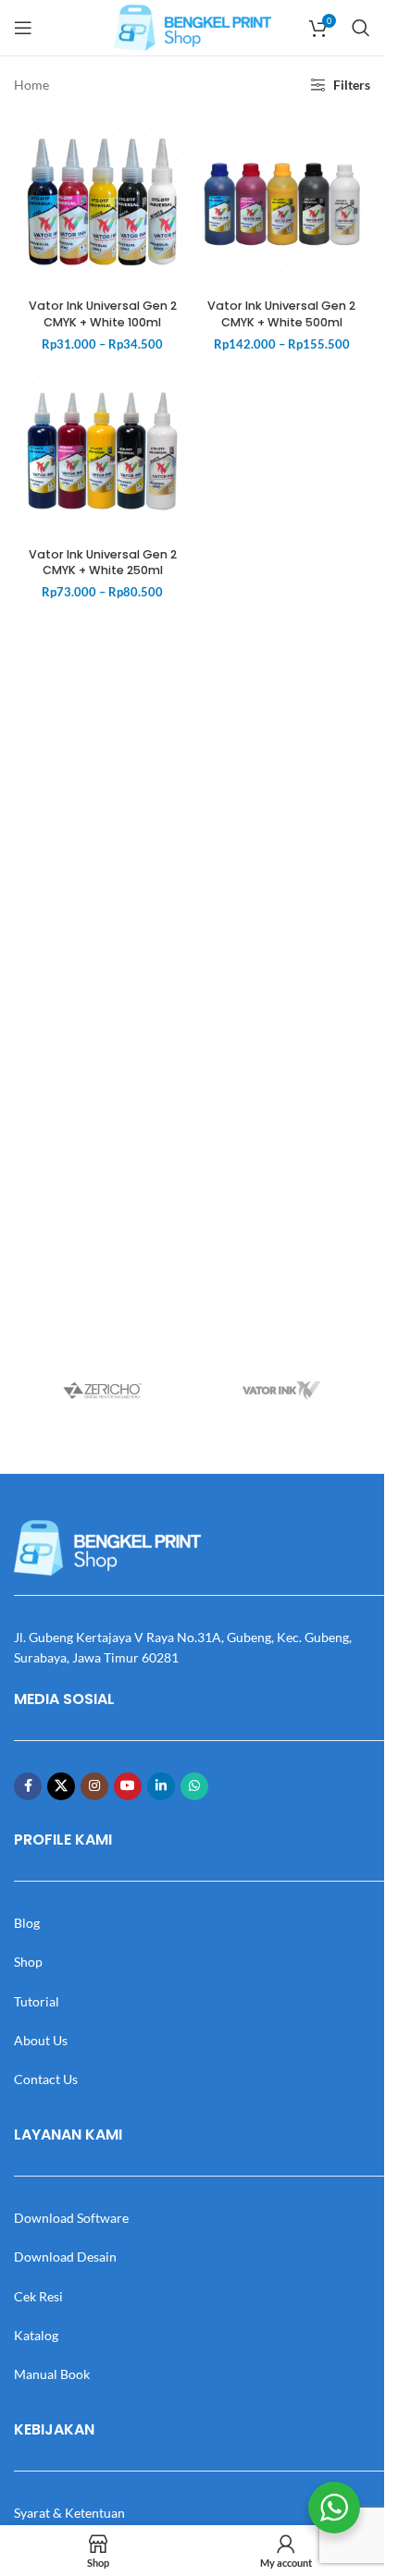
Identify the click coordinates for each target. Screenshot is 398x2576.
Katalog (36, 2335)
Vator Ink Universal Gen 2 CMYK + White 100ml (103, 314)
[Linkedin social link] (161, 1786)
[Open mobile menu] (23, 28)
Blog (27, 1923)
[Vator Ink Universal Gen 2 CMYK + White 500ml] (282, 202)
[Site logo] (193, 26)
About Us (41, 2040)
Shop (28, 1962)
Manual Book (52, 2374)
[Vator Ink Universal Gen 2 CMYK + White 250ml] (103, 451)
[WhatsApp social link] (194, 1786)
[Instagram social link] (94, 1786)
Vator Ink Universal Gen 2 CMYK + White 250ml (103, 563)
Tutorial (37, 2001)
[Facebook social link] (28, 1786)
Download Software (71, 2218)
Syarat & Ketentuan (69, 2513)
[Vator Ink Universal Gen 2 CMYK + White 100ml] (103, 202)
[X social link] (61, 1786)
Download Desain (65, 2257)
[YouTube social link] (128, 1786)
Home (31, 85)
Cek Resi (38, 2296)
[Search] (361, 28)
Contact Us (46, 2079)
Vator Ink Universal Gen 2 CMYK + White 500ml (281, 314)
